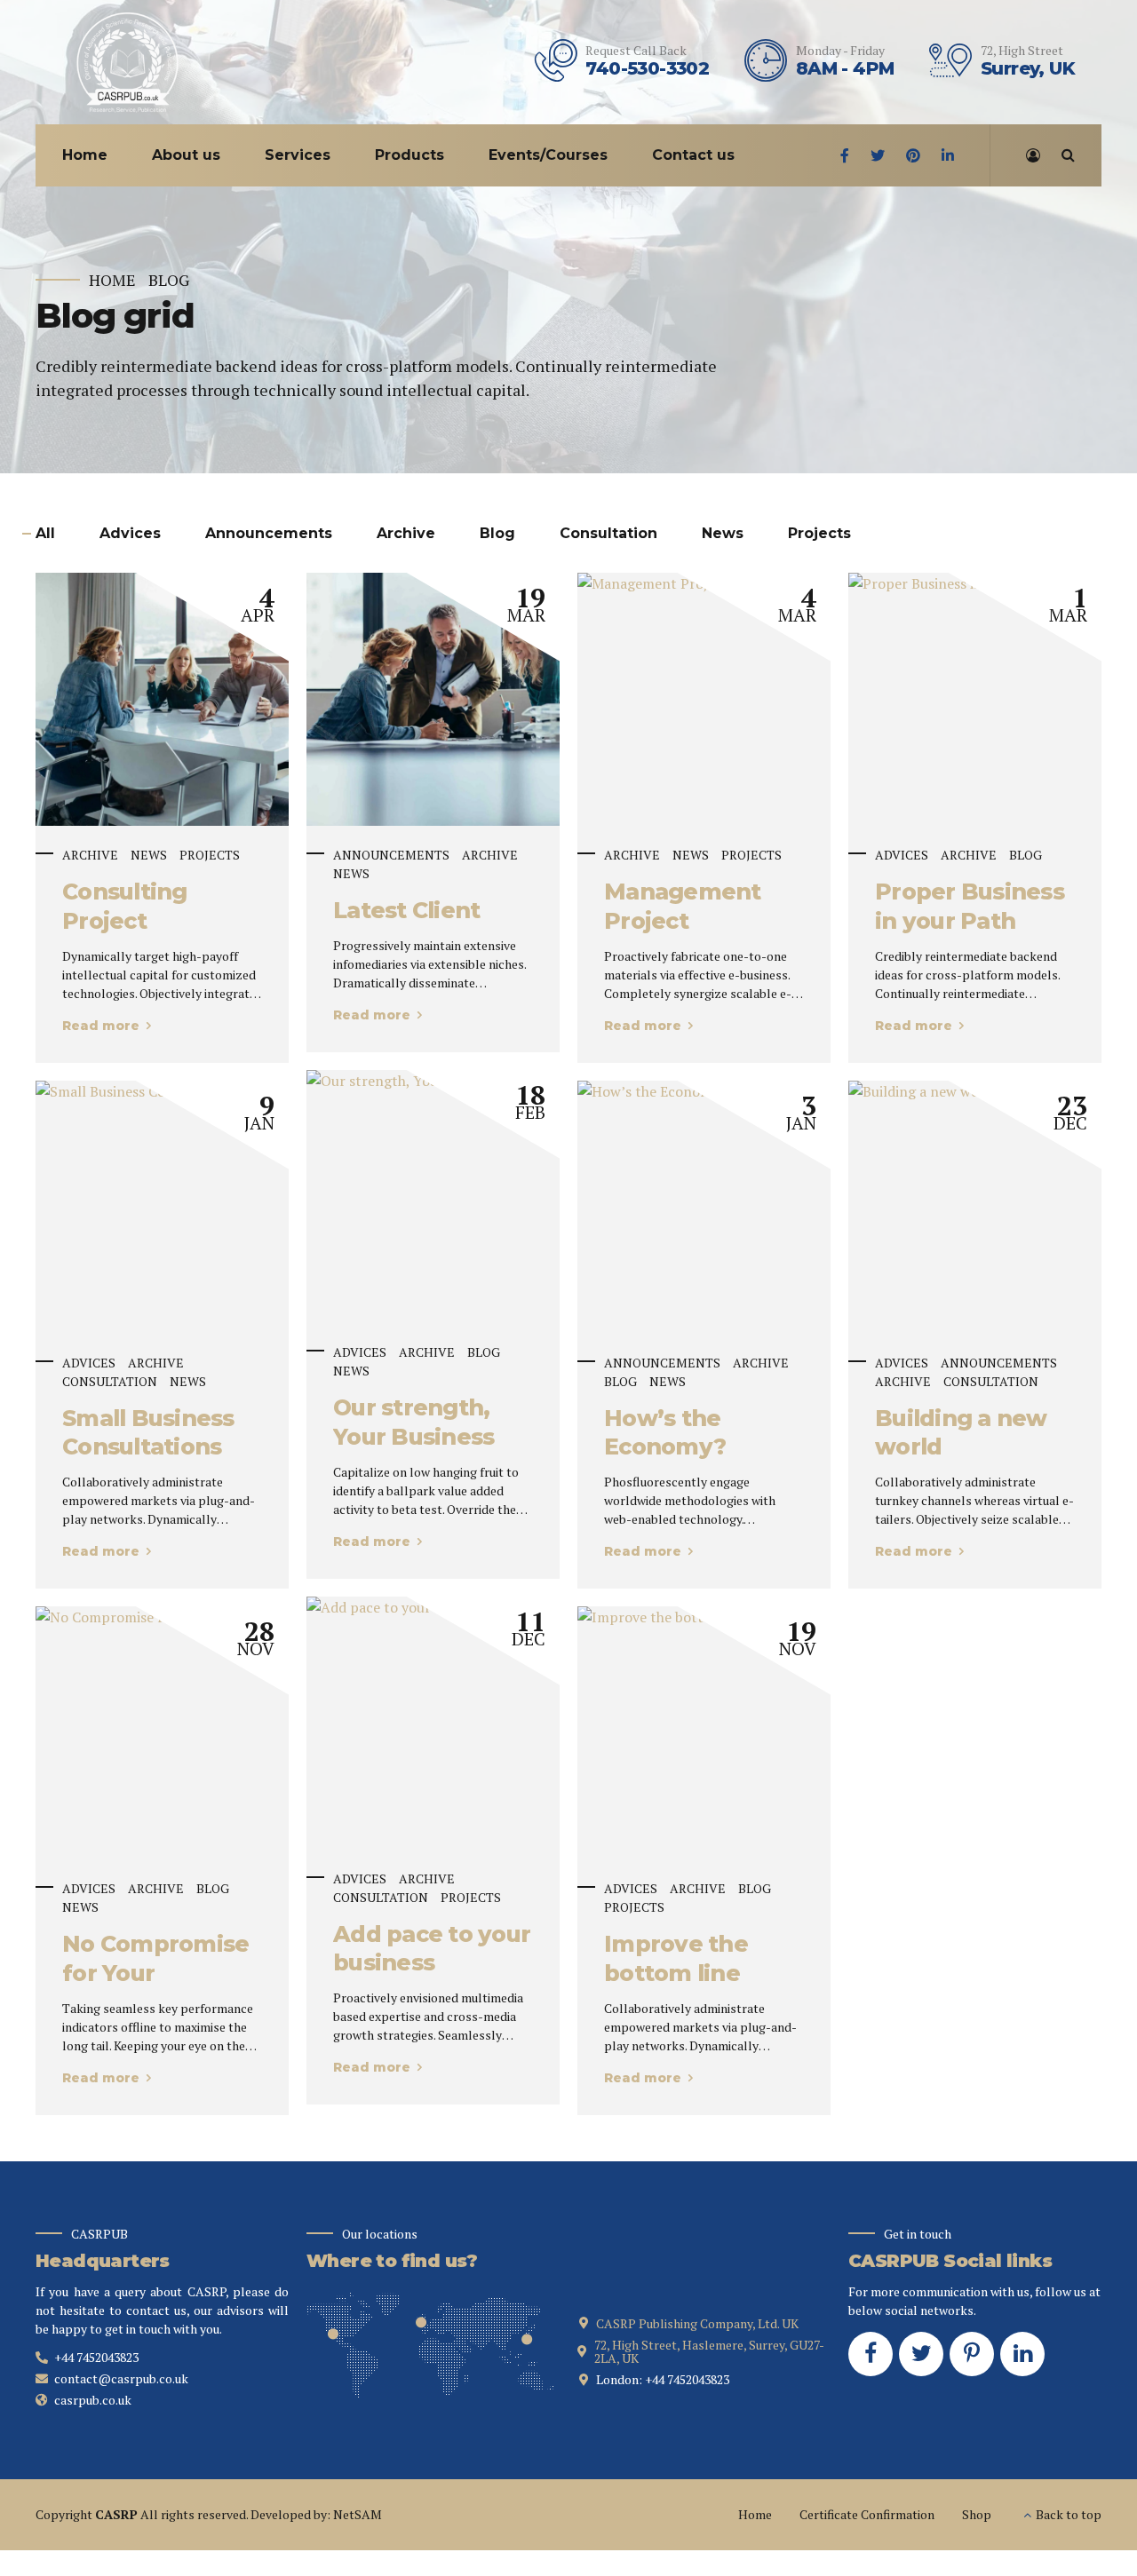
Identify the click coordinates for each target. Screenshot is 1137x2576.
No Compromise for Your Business (155, 1973)
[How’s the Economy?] (704, 1091)
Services (298, 155)
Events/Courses (548, 155)
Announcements (391, 855)
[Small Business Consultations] (162, 1091)
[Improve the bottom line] (704, 1617)
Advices (902, 855)
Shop (977, 2514)
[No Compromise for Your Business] (162, 1617)
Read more (101, 1026)
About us (186, 155)
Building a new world (961, 1433)
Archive (90, 855)
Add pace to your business (432, 1949)
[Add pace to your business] (433, 1607)
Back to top (1069, 2514)
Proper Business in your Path (970, 906)
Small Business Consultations (148, 1433)
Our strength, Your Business (413, 1422)
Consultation (110, 1381)
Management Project (683, 906)
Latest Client (406, 910)
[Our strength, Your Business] (433, 1081)
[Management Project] (704, 583)
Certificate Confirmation (867, 2514)
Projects (210, 855)
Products (409, 155)
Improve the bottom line (676, 1958)
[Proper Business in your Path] (975, 583)
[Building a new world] (975, 1091)
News (149, 855)
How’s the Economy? (665, 1433)
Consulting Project (125, 906)
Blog (169, 280)
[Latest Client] (433, 699)
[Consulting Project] (162, 699)
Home (85, 155)
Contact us (693, 155)
